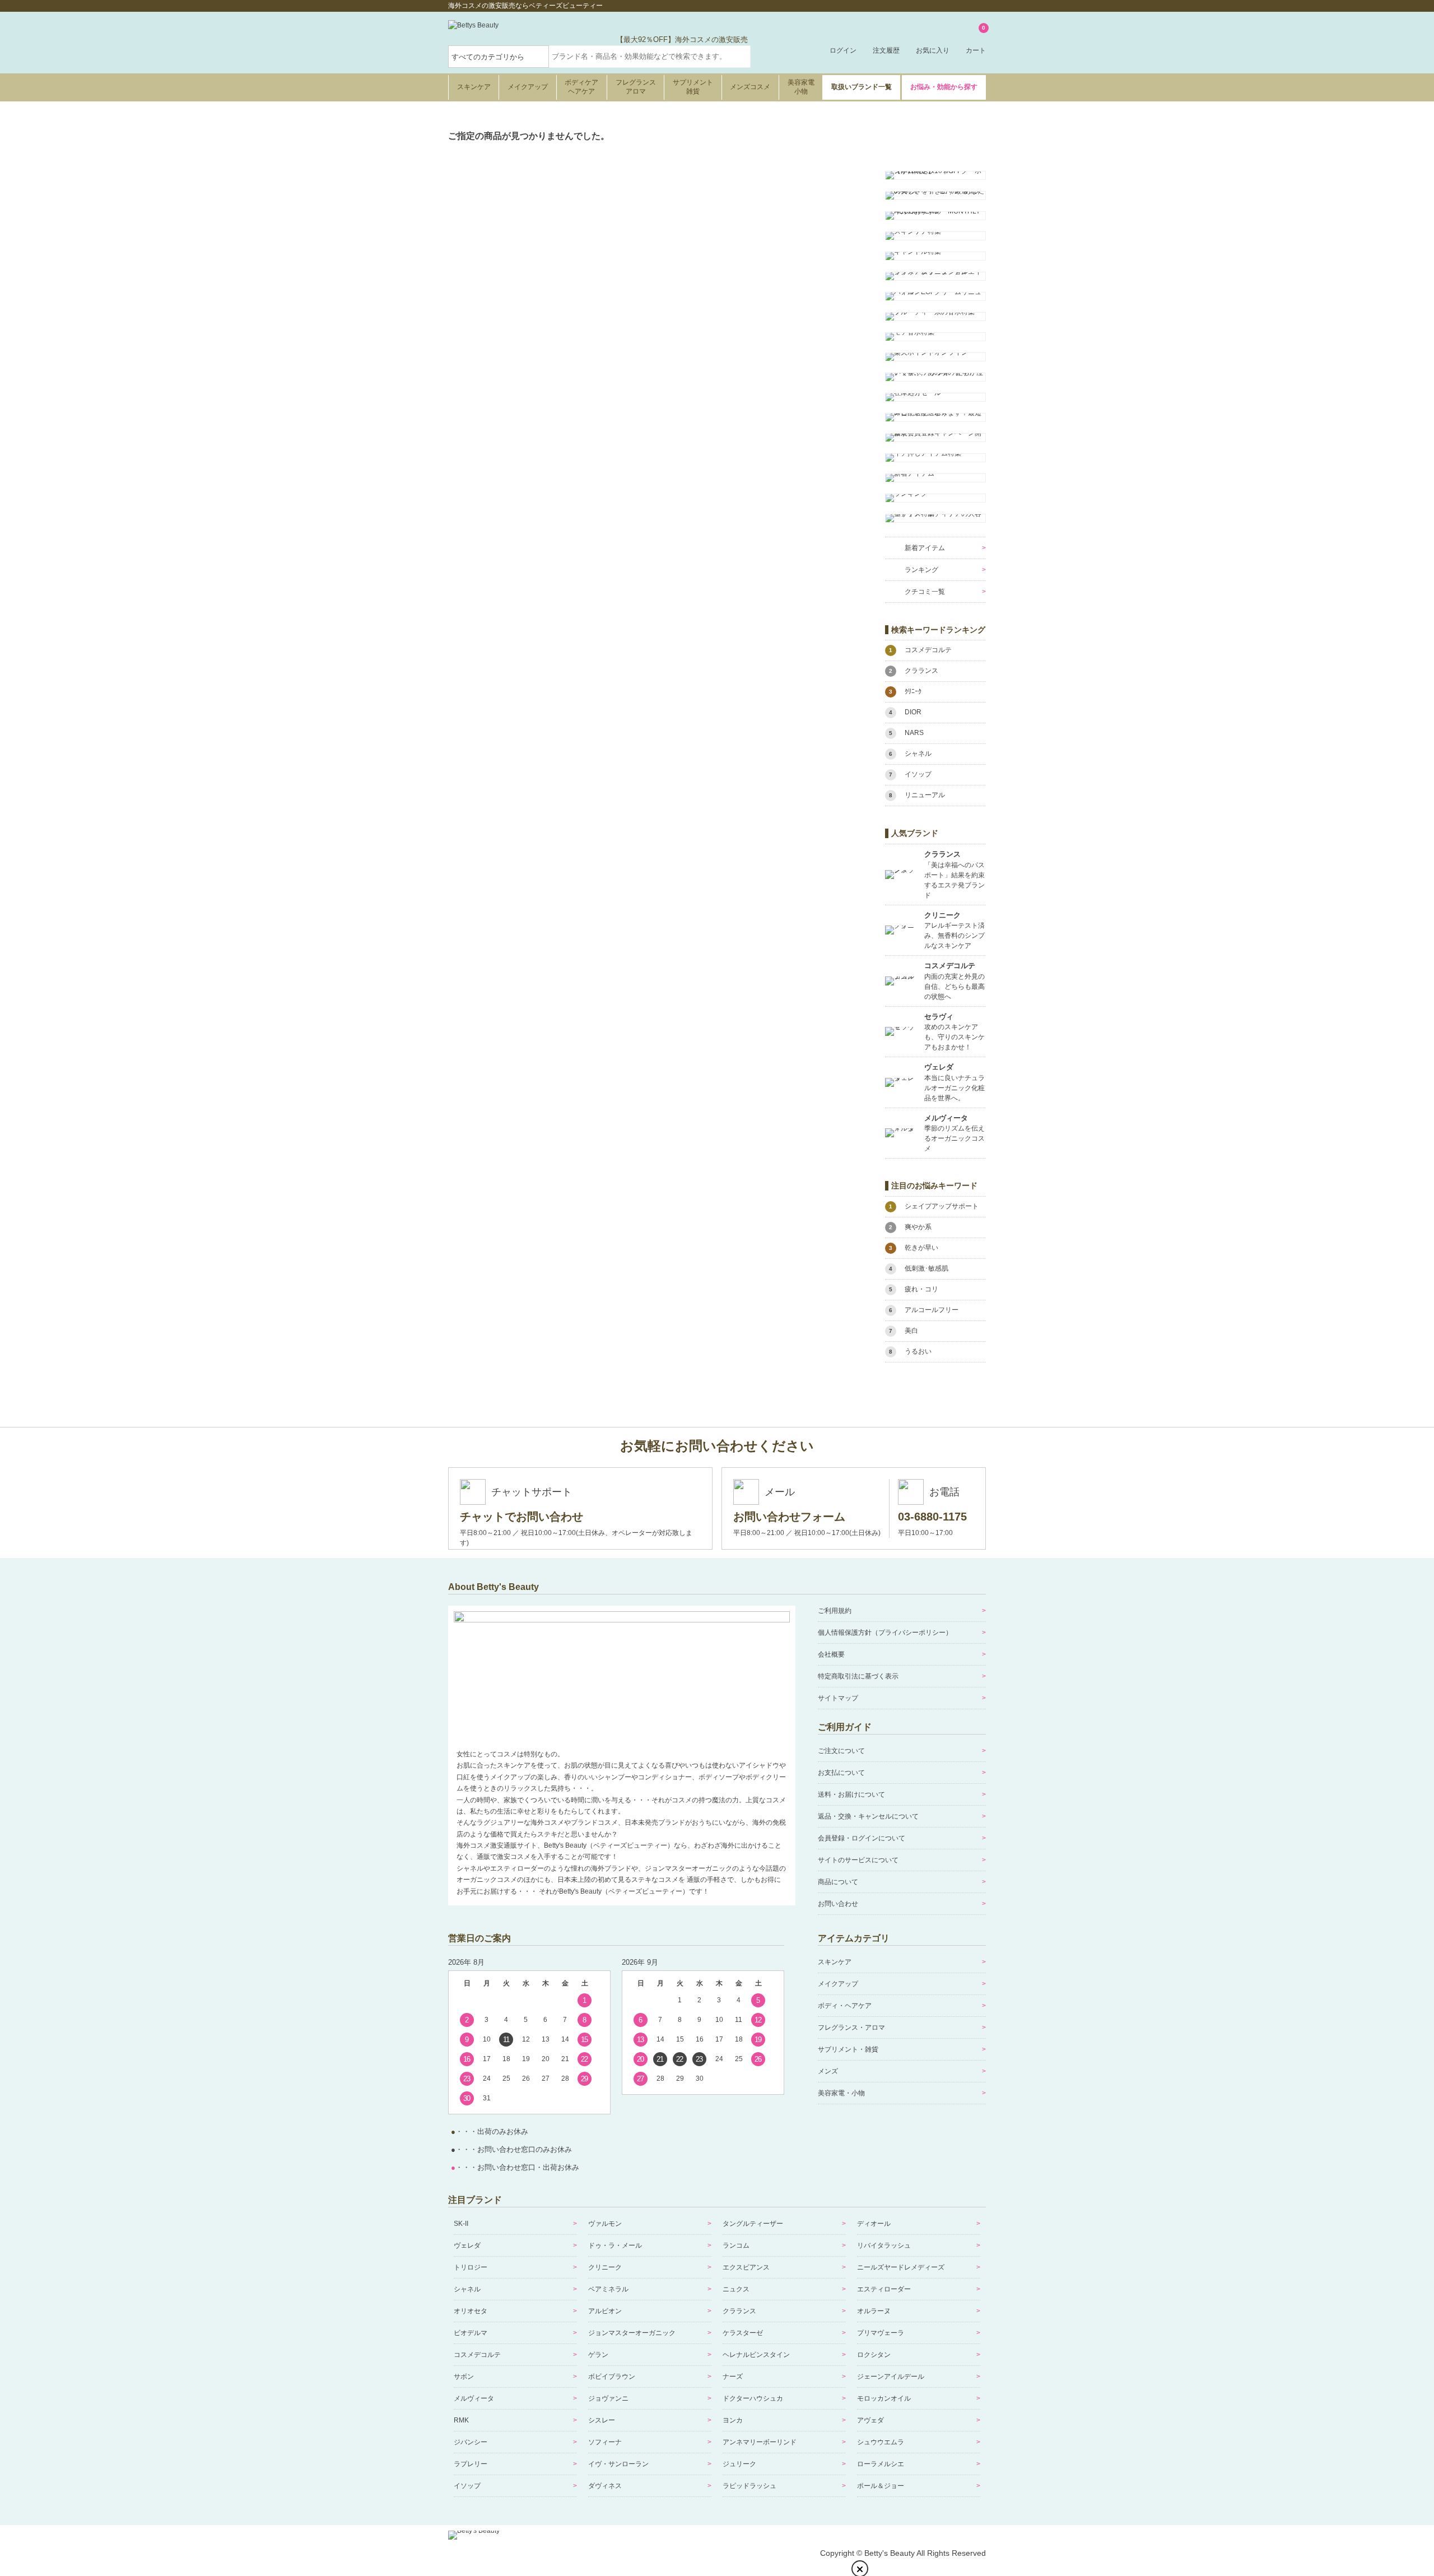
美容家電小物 (801, 87)
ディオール (874, 2224)
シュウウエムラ (881, 2442)
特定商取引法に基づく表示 (858, 1676)
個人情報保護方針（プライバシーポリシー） (885, 1633)
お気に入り (933, 50)
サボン (464, 2377)
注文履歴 (886, 50)
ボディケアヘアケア (581, 87)
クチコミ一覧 (925, 592)
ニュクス (736, 2289)
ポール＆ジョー (881, 2486)
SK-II (461, 2224)
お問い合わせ (838, 1904)
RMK (461, 2420)
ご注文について (841, 1751)
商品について (838, 1882)
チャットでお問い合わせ (522, 1517)
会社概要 (831, 1654)
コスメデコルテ (477, 2355)
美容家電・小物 (841, 2093)
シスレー (602, 2420)
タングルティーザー (753, 2224)
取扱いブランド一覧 (862, 87)
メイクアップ (528, 87)
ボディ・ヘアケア (845, 2006)
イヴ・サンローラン (618, 2464)
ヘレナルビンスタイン (756, 2355)
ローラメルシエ (881, 2464)
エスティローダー (884, 2289)
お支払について (841, 1773)
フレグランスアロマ (636, 87)
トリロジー (471, 2267)
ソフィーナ (605, 2442)
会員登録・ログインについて (862, 1838)
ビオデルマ (471, 2333)
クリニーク (605, 2267)
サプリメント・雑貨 (848, 2049)
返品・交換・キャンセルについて (868, 1816)
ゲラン (598, 2355)
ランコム (736, 2245)
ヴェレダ (467, 2245)
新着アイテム (925, 548)
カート (976, 40)
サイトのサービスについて (858, 1860)
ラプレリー (471, 2464)
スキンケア (474, 87)
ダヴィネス (605, 2486)
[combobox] (650, 57)
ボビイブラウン (612, 2377)
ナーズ (733, 2377)
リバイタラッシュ (884, 2245)
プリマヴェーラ (881, 2333)
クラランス (739, 2311)
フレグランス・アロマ (851, 2028)
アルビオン (605, 2311)
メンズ (828, 2071)
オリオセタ (471, 2311)
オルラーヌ (874, 2311)
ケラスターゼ (743, 2333)
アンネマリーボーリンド (760, 2442)
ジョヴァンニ (608, 2398)
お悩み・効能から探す (944, 87)
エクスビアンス (746, 2267)
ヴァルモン (605, 2224)
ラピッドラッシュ (749, 2486)
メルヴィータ (474, 2398)
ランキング (921, 570)
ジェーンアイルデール (891, 2377)
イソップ (467, 2486)
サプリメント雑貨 (693, 87)
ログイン (843, 50)
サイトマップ (838, 1698)
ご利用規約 (835, 1611)
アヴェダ (870, 2420)
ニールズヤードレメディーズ (901, 2267)
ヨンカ (733, 2420)
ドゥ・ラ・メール (615, 2245)
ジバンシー (471, 2442)
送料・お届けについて (851, 1794)
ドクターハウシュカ (753, 2398)
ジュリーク (739, 2464)
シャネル (467, 2289)
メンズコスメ (750, 87)
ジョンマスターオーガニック (632, 2333)
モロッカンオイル (884, 2398)
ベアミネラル (608, 2289)
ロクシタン (874, 2355)
